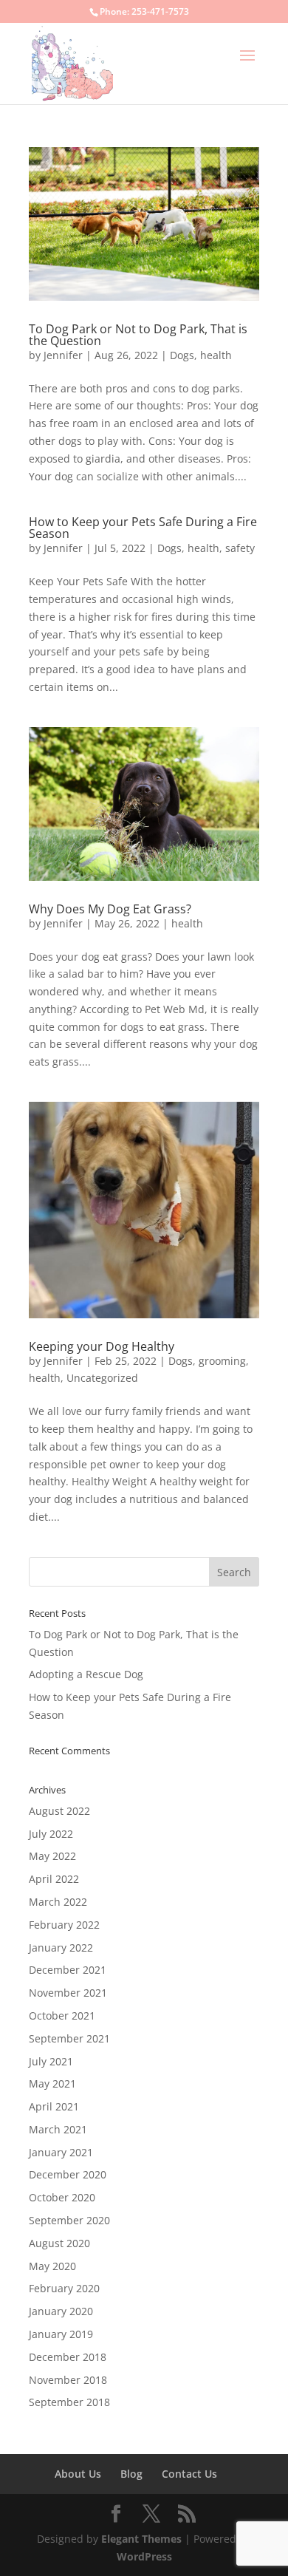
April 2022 (54, 1879)
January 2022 (61, 1948)
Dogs (182, 355)
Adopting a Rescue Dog (86, 1674)
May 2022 (52, 1856)
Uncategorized (102, 1378)
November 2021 (68, 1993)
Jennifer (63, 355)
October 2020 (62, 2197)
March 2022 (58, 1902)
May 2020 (52, 2266)
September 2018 (69, 2402)
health (216, 355)
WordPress (144, 2556)
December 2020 (68, 2174)
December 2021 (68, 1970)
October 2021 (62, 2016)
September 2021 (69, 2038)
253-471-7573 (160, 11)
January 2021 (61, 2152)
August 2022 (59, 1811)
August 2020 (59, 2243)
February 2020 (64, 2288)
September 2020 (69, 2220)
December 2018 (68, 2357)
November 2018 (68, 2380)
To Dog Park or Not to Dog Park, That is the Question (138, 335)
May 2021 (52, 2083)
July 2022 (51, 1834)
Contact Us (189, 2474)
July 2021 (51, 2061)
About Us (78, 2474)
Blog (131, 2474)
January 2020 (61, 2311)
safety (240, 548)
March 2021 (58, 2129)
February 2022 (64, 1925)
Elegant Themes (141, 2539)
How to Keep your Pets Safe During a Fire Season (143, 528)
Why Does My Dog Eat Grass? (110, 909)
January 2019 (61, 2334)
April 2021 (54, 2106)
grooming (222, 1361)
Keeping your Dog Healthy (102, 1346)
